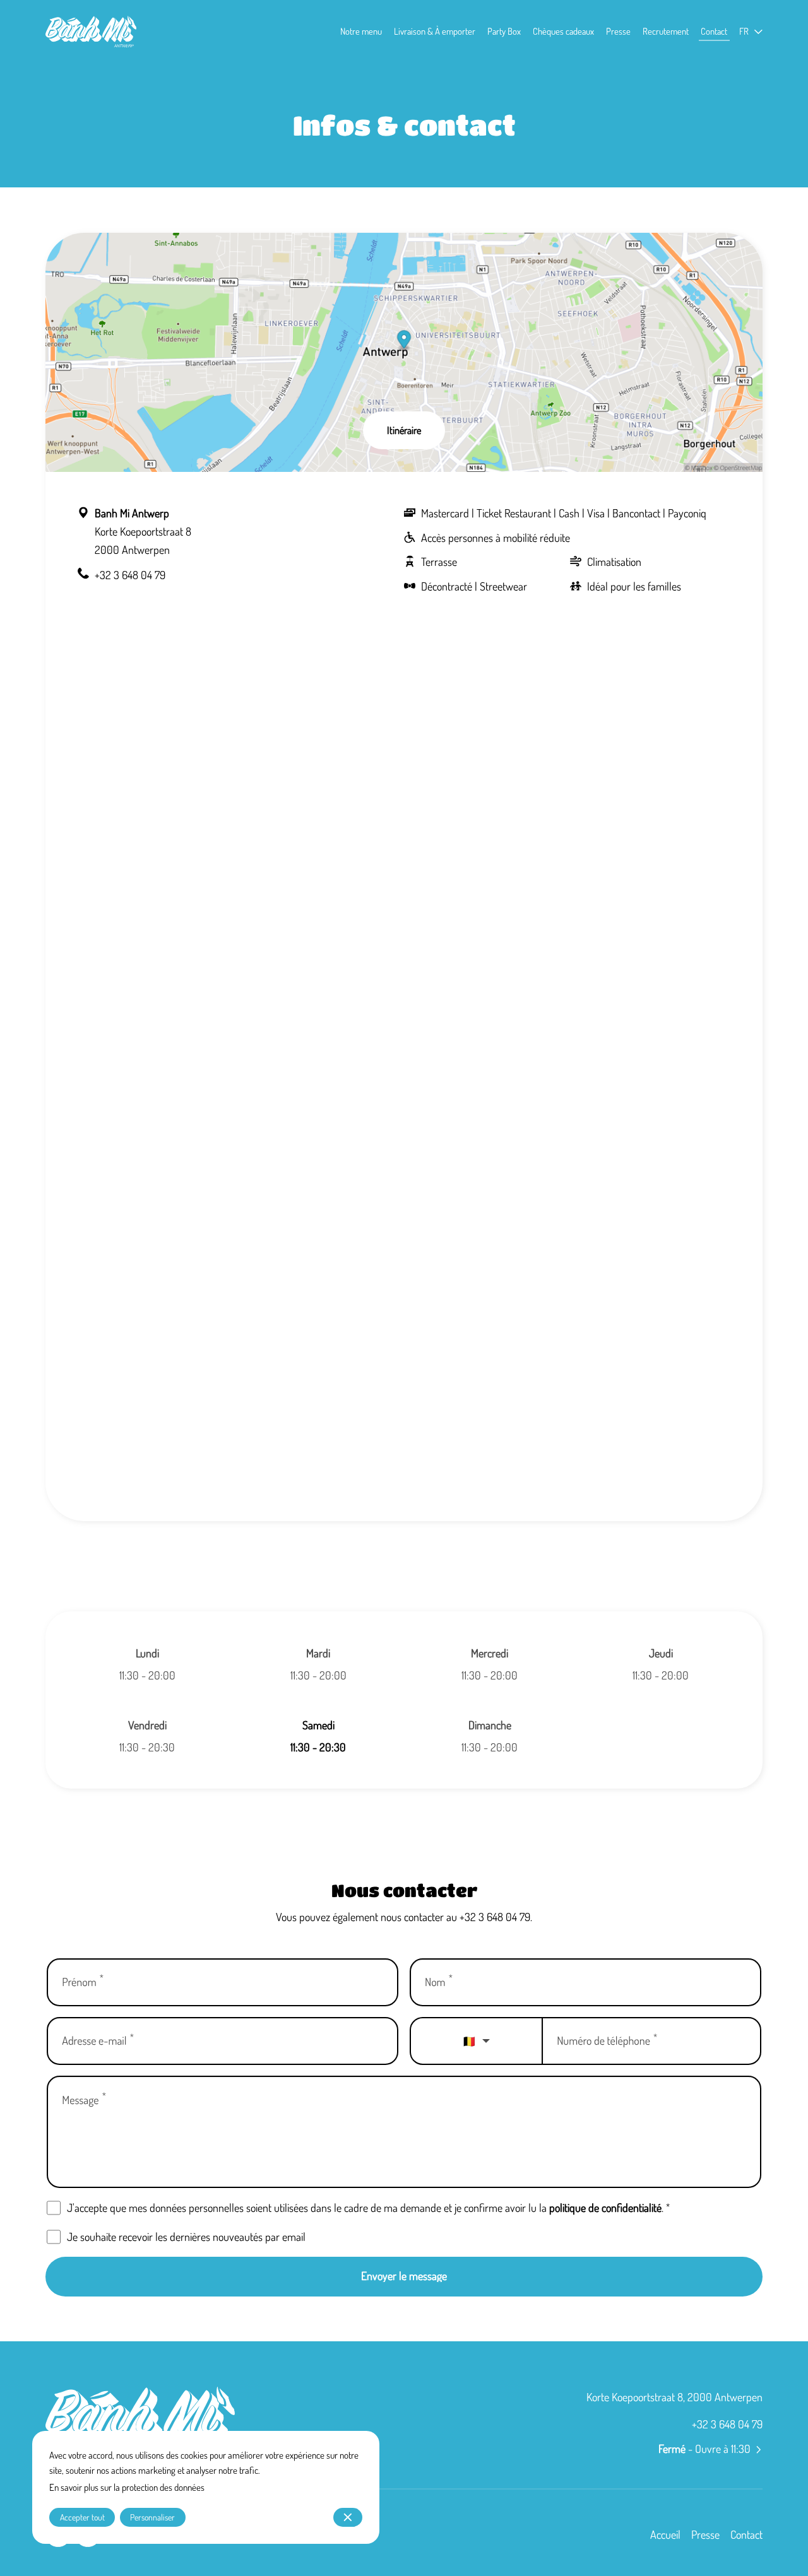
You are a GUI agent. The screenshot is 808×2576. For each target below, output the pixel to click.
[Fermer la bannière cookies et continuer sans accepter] (348, 2517)
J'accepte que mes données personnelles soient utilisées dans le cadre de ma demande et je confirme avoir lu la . (368, 2208)
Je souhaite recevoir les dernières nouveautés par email (186, 2237)
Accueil (665, 2534)
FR (744, 31)
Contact (746, 2534)
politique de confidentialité (605, 2208)
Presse (705, 2534)
